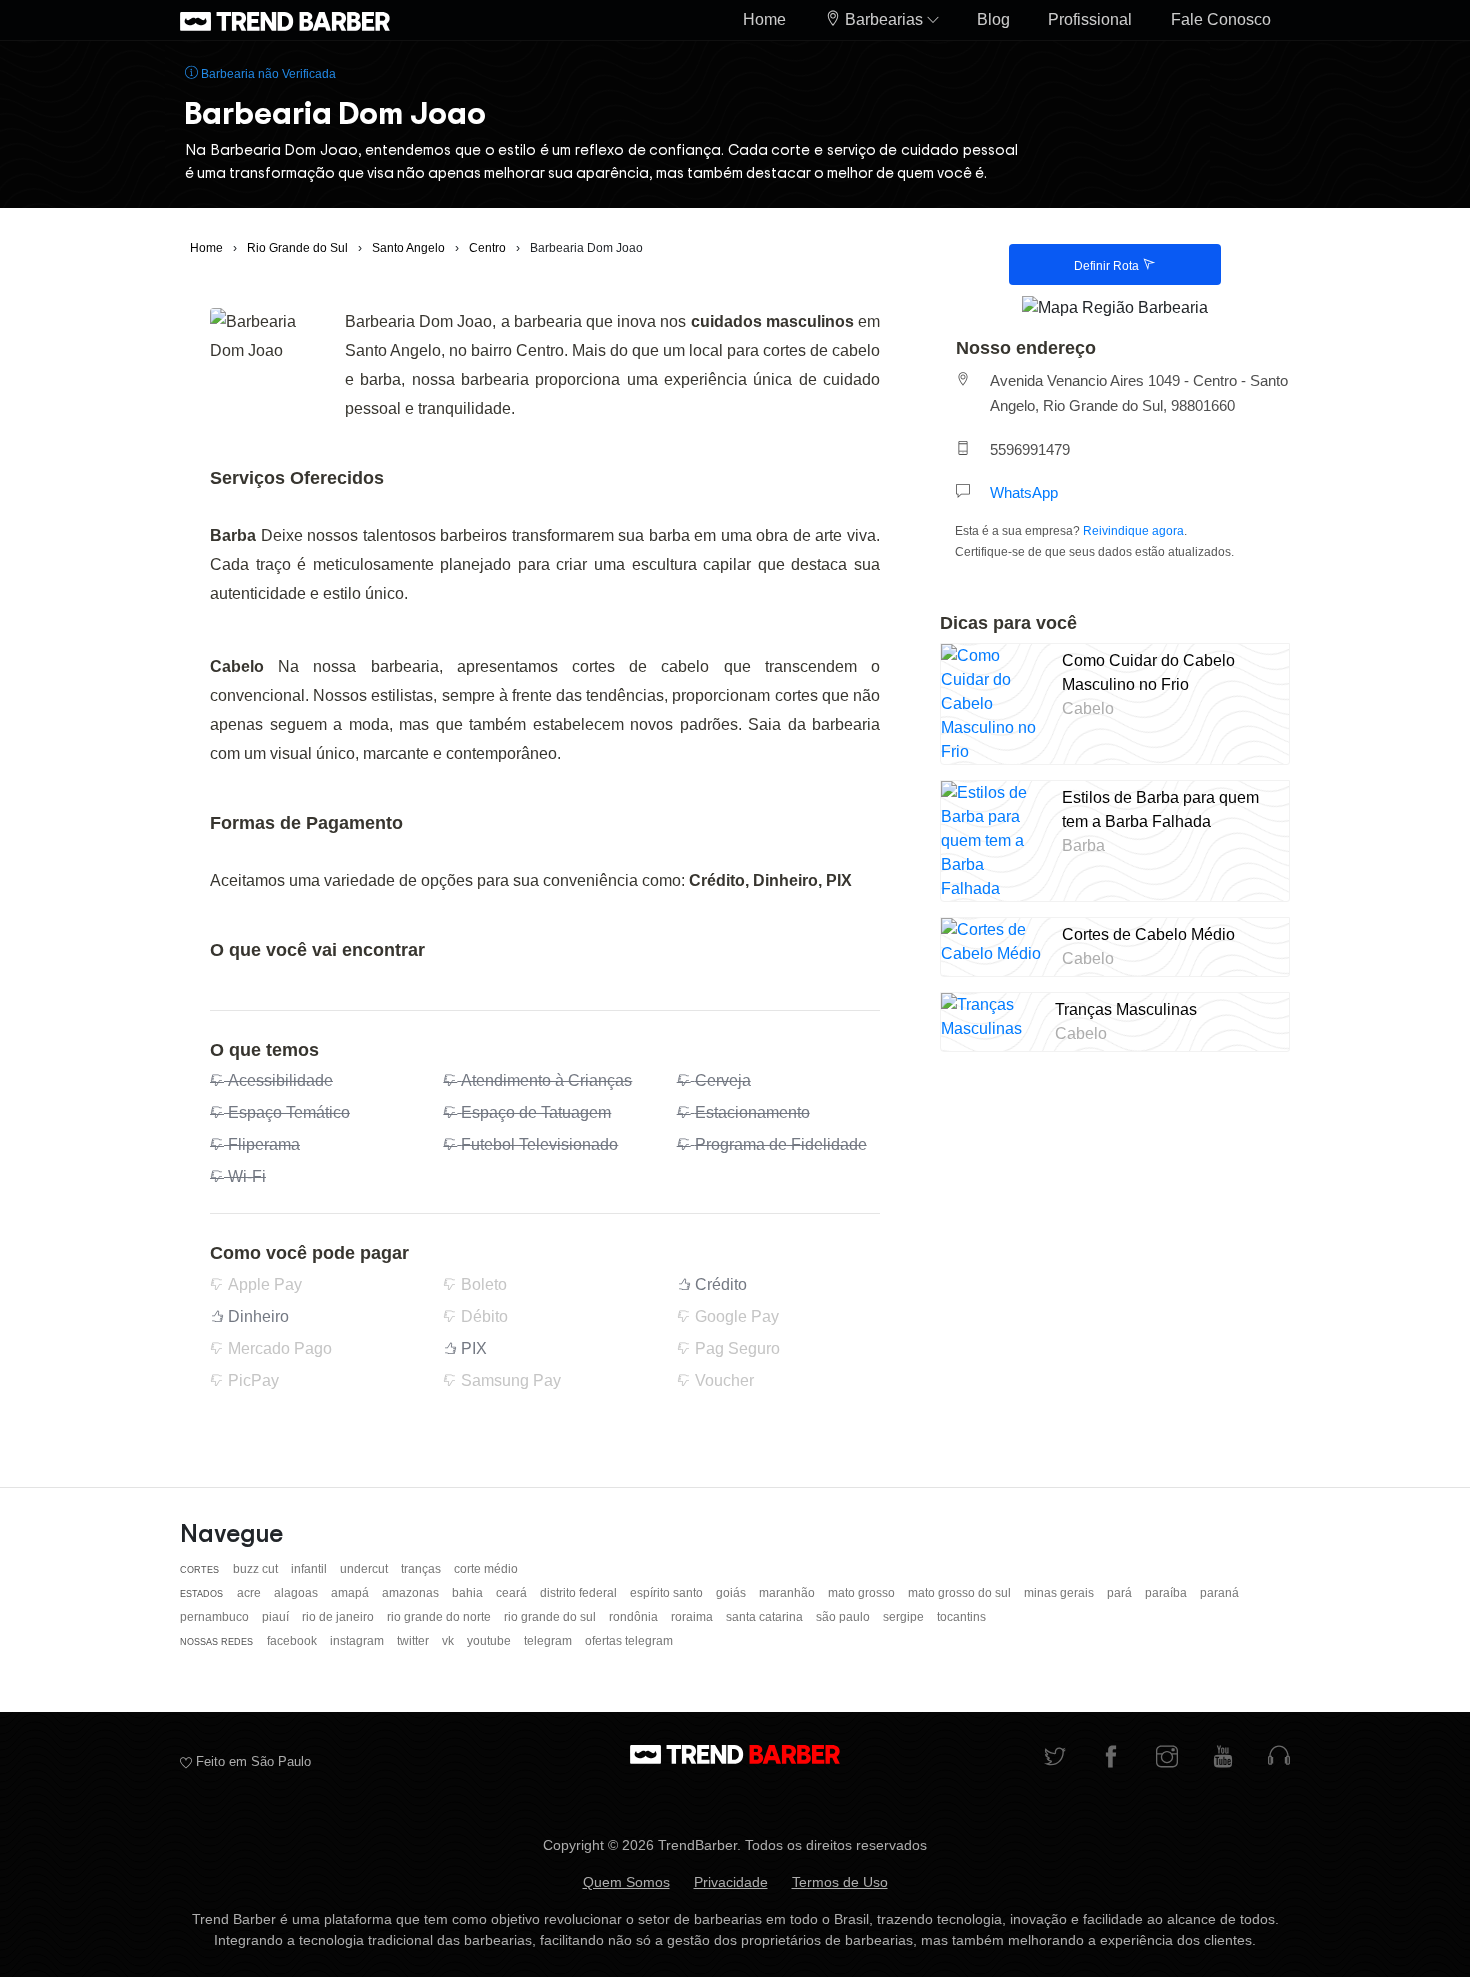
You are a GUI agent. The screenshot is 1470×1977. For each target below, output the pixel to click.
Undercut (365, 1569)
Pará (1121, 1593)
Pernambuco (216, 1617)
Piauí (277, 1617)
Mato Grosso (863, 1593)
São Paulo (844, 1617)
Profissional (1090, 19)
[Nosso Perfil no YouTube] (1223, 1758)
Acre (250, 1593)
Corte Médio (486, 1569)
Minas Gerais (1060, 1593)
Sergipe (905, 1617)
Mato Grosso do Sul (961, 1593)
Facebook (293, 1641)
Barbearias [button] (884, 19)
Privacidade (731, 1882)
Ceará (513, 1593)
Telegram (549, 1641)
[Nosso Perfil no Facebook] (1111, 1758)
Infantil (310, 1569)
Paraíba (1167, 1593)
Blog (993, 19)
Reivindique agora (1133, 531)
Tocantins (961, 1617)
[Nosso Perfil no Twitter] (1055, 1758)
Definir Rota (1108, 266)
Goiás (732, 1593)
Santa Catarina (766, 1617)
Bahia (469, 1593)
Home (764, 19)
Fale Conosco (1221, 19)
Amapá (351, 1593)
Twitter (414, 1641)
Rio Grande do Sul (551, 1617)
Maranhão (788, 1593)
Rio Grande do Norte (440, 1617)
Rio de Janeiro (339, 1617)
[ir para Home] (285, 20)
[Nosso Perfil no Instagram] (1167, 1758)
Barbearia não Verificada (267, 74)
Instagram (358, 1641)
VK (449, 1641)
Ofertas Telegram (629, 1641)
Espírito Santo (668, 1593)
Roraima (693, 1617)
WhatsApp (1024, 492)
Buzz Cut (257, 1569)
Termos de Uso (840, 1882)
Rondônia (635, 1617)
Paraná (1219, 1593)
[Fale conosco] (1279, 1758)
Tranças (422, 1569)
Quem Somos (626, 1882)
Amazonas (412, 1593)
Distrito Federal (580, 1593)
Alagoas (297, 1593)
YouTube (490, 1641)
